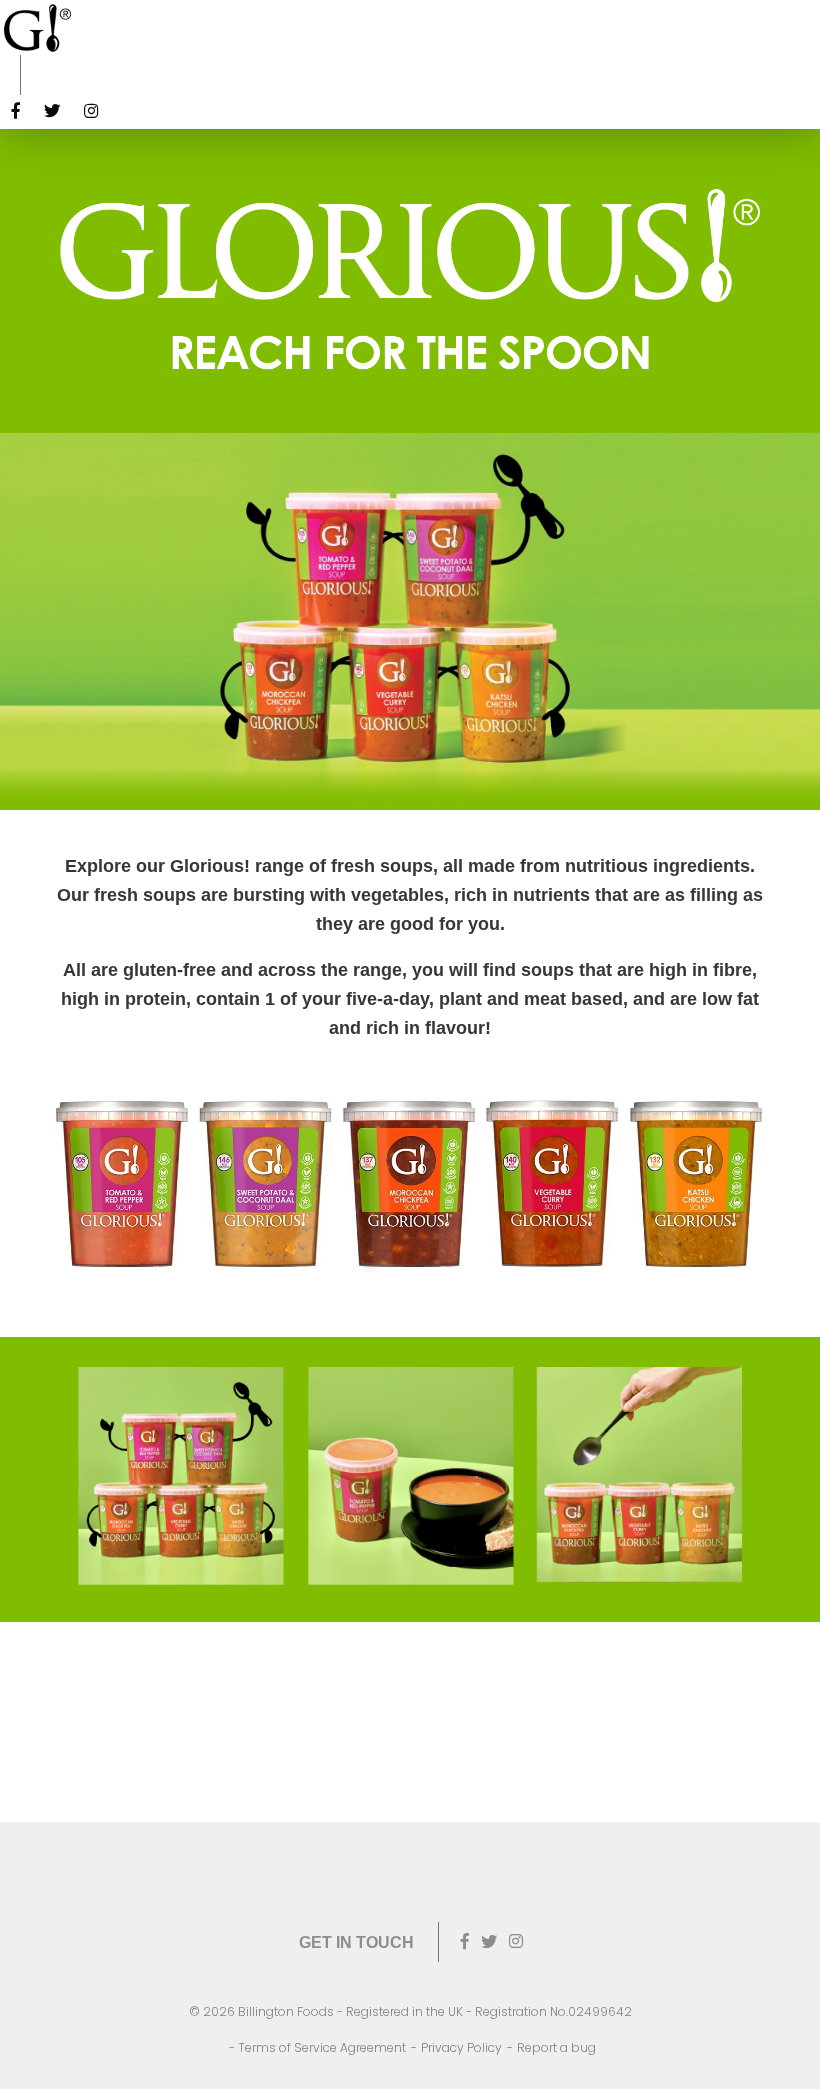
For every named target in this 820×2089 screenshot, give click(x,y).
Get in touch (356, 1942)
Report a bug (556, 2047)
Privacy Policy (461, 2047)
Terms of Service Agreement (322, 2047)
